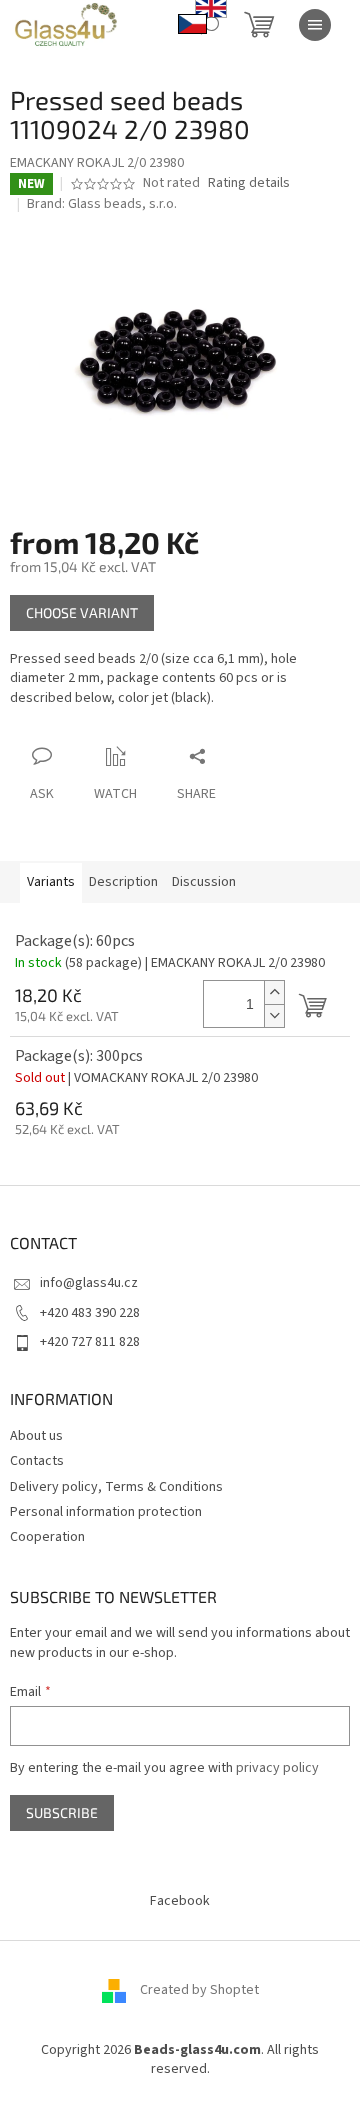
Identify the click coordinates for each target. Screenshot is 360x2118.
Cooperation (47, 1537)
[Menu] (315, 25)
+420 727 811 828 (90, 1342)
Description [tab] (123, 882)
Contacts (37, 1461)
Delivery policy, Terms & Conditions (116, 1487)
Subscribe (62, 1812)
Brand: (102, 204)
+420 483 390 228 (90, 1313)
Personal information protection (106, 1512)
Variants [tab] (51, 882)
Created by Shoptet (199, 1990)
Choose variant (82, 612)
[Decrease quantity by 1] (274, 1015)
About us (36, 1436)
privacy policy (277, 1768)
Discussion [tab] (204, 882)
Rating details (249, 183)
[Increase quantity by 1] (274, 992)
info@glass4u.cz (89, 1283)
